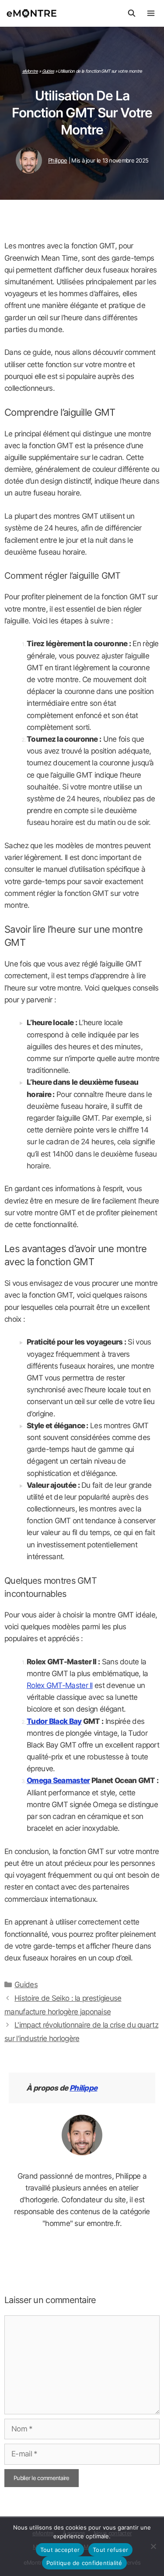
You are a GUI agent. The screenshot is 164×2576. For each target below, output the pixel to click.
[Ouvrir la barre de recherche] (131, 13)
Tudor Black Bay (54, 1721)
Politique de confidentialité (84, 2563)
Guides (48, 71)
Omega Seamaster (58, 1780)
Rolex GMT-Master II (60, 1685)
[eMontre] (34, 13)
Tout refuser (110, 2550)
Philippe (83, 2088)
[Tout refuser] (153, 2546)
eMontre (30, 71)
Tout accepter (60, 2550)
